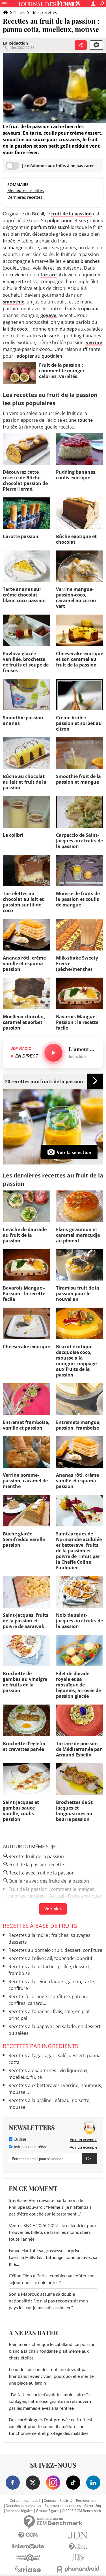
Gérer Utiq (93, 2506)
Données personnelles (23, 2506)
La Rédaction (15, 43)
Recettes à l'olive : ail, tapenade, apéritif (50, 1958)
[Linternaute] (28, 2546)
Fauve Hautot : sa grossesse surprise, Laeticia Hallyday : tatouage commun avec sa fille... (53, 2258)
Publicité (66, 2501)
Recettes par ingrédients (40, 2046)
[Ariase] (28, 2569)
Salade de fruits (25, 1904)
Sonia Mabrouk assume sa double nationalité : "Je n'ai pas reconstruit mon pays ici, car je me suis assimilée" (48, 2301)
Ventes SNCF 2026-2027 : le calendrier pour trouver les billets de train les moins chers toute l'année (53, 2232)
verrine (94, 342)
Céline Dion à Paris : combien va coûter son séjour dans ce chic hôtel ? (52, 2279)
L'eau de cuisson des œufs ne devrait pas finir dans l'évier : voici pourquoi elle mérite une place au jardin (51, 2376)
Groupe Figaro (47, 2511)
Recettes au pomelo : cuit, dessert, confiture (55, 1950)
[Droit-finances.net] (78, 2547)
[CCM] (28, 2535)
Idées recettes (44, 13)
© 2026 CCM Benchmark (81, 2511)
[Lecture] (53, 1053)
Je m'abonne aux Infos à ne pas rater (58, 166)
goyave (48, 315)
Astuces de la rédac (30, 2147)
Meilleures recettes (26, 190)
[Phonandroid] (78, 2569)
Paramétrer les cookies (63, 2506)
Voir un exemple (84, 2140)
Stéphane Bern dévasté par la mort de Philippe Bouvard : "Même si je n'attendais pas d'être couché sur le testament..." (50, 2207)
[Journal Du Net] (78, 2535)
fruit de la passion (72, 214)
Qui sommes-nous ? (25, 2501)
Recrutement (86, 2501)
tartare (48, 275)
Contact (50, 2501)
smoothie (14, 302)
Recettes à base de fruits (40, 1926)
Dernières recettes (25, 197)
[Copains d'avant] (28, 2558)
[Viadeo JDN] (78, 2558)
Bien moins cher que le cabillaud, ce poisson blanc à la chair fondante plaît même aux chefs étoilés (52, 2351)
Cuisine (19, 2140)
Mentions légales (19, 2511)
